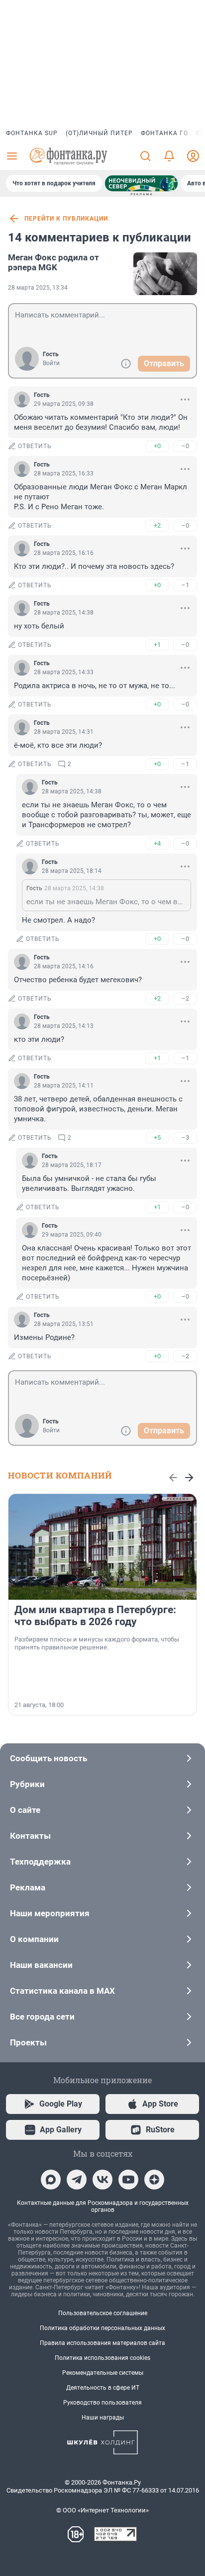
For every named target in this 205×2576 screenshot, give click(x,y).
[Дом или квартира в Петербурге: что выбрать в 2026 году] (102, 1547)
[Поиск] (145, 156)
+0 (157, 446)
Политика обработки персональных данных (102, 2328)
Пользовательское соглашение (103, 2313)
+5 (157, 1137)
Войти (51, 363)
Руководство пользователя (102, 2403)
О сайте (25, 1810)
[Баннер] (141, 183)
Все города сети (42, 2017)
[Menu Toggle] (12, 156)
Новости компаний (60, 1475)
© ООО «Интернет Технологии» (102, 2510)
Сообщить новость (49, 1758)
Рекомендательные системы (103, 2373)
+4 (157, 843)
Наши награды (103, 2418)
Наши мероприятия (50, 1913)
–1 (185, 585)
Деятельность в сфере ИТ (103, 2388)
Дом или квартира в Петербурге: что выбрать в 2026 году (95, 1616)
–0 (185, 446)
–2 (185, 998)
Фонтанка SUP (32, 133)
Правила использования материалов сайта (102, 2343)
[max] (51, 2180)
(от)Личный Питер (99, 133)
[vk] (102, 2180)
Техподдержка (40, 1862)
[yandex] (154, 2180)
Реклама (28, 1887)
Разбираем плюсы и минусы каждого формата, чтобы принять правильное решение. (97, 1643)
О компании (34, 1939)
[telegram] (77, 2180)
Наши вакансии (41, 1965)
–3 (185, 1137)
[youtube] (128, 2180)
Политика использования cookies (102, 2358)
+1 (157, 645)
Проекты (28, 2042)
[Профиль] (193, 156)
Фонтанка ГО (164, 133)
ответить (35, 446)
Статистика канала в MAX (62, 1991)
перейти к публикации (66, 219)
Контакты (30, 1836)
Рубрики (27, 1784)
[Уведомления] (169, 156)
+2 (157, 525)
